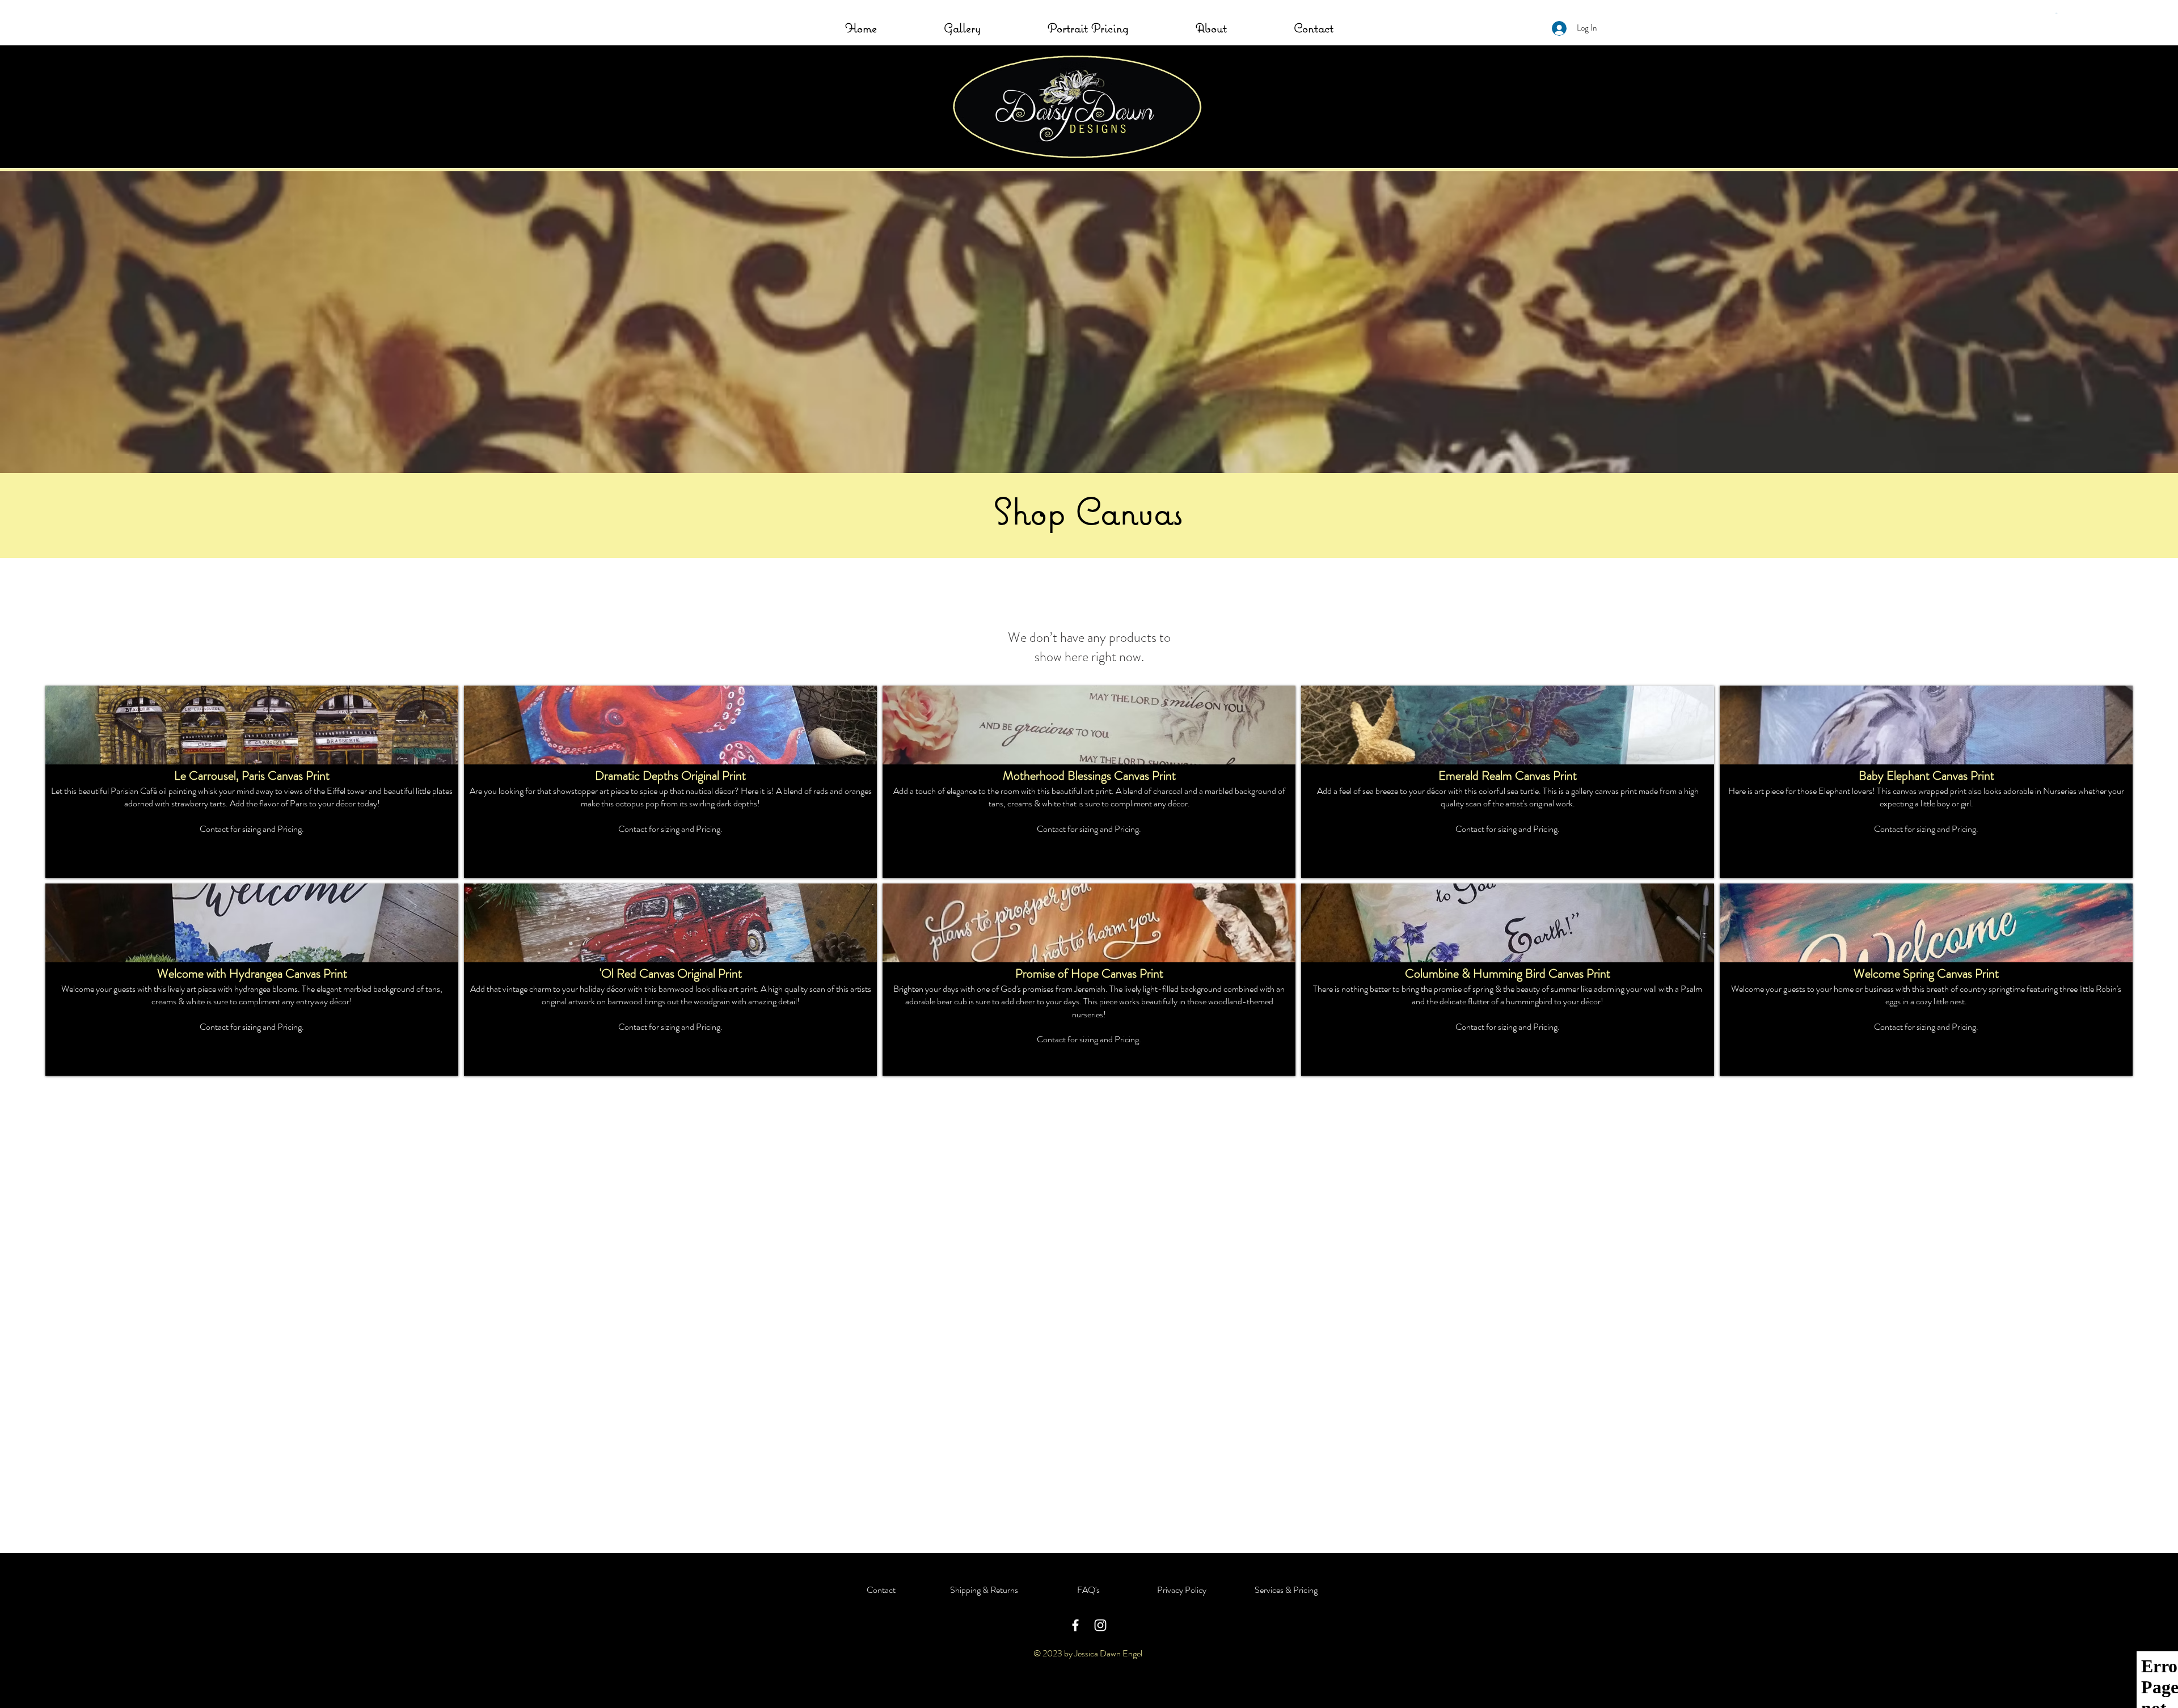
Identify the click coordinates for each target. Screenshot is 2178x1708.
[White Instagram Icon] (1100, 1625)
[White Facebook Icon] (1075, 1625)
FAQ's (1088, 1590)
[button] (2057, 13)
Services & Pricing (1286, 1590)
